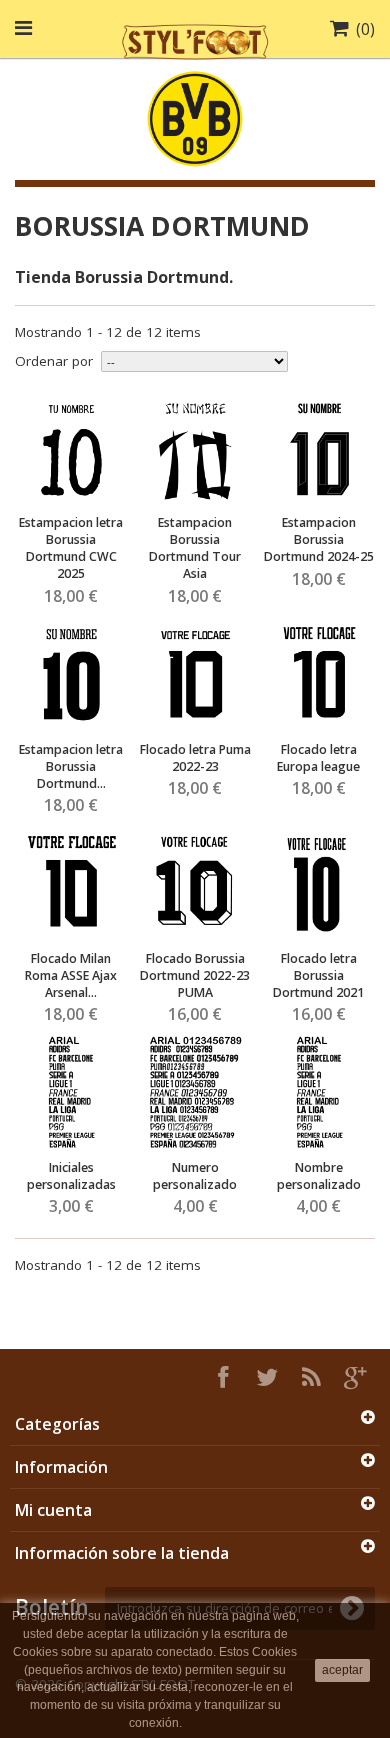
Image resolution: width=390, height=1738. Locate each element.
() (365, 29)
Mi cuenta (53, 1510)
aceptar (342, 1670)
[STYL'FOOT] (195, 39)
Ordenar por (54, 361)
